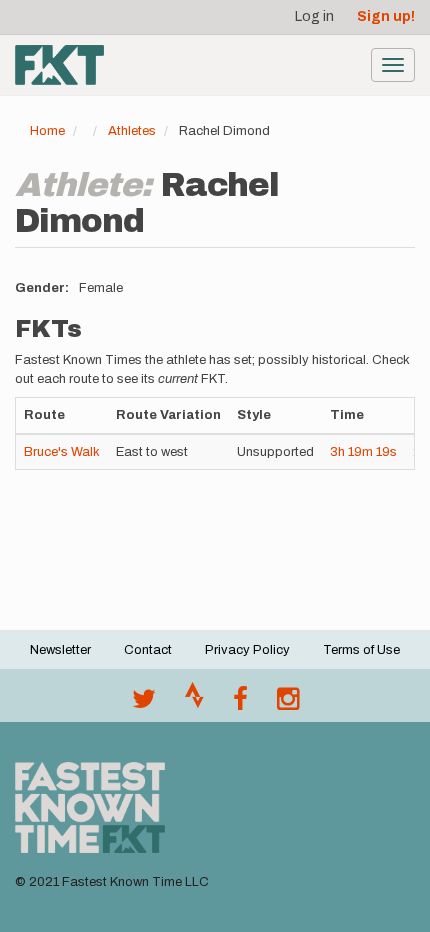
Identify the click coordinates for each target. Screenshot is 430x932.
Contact (148, 650)
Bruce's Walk (62, 452)
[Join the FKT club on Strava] (194, 704)
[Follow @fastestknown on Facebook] (240, 704)
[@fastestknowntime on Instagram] (288, 704)
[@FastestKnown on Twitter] (144, 704)
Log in (314, 16)
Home (47, 131)
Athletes (132, 131)
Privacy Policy (247, 650)
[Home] (59, 65)
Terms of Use (361, 650)
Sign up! (386, 16)
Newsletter (60, 650)
